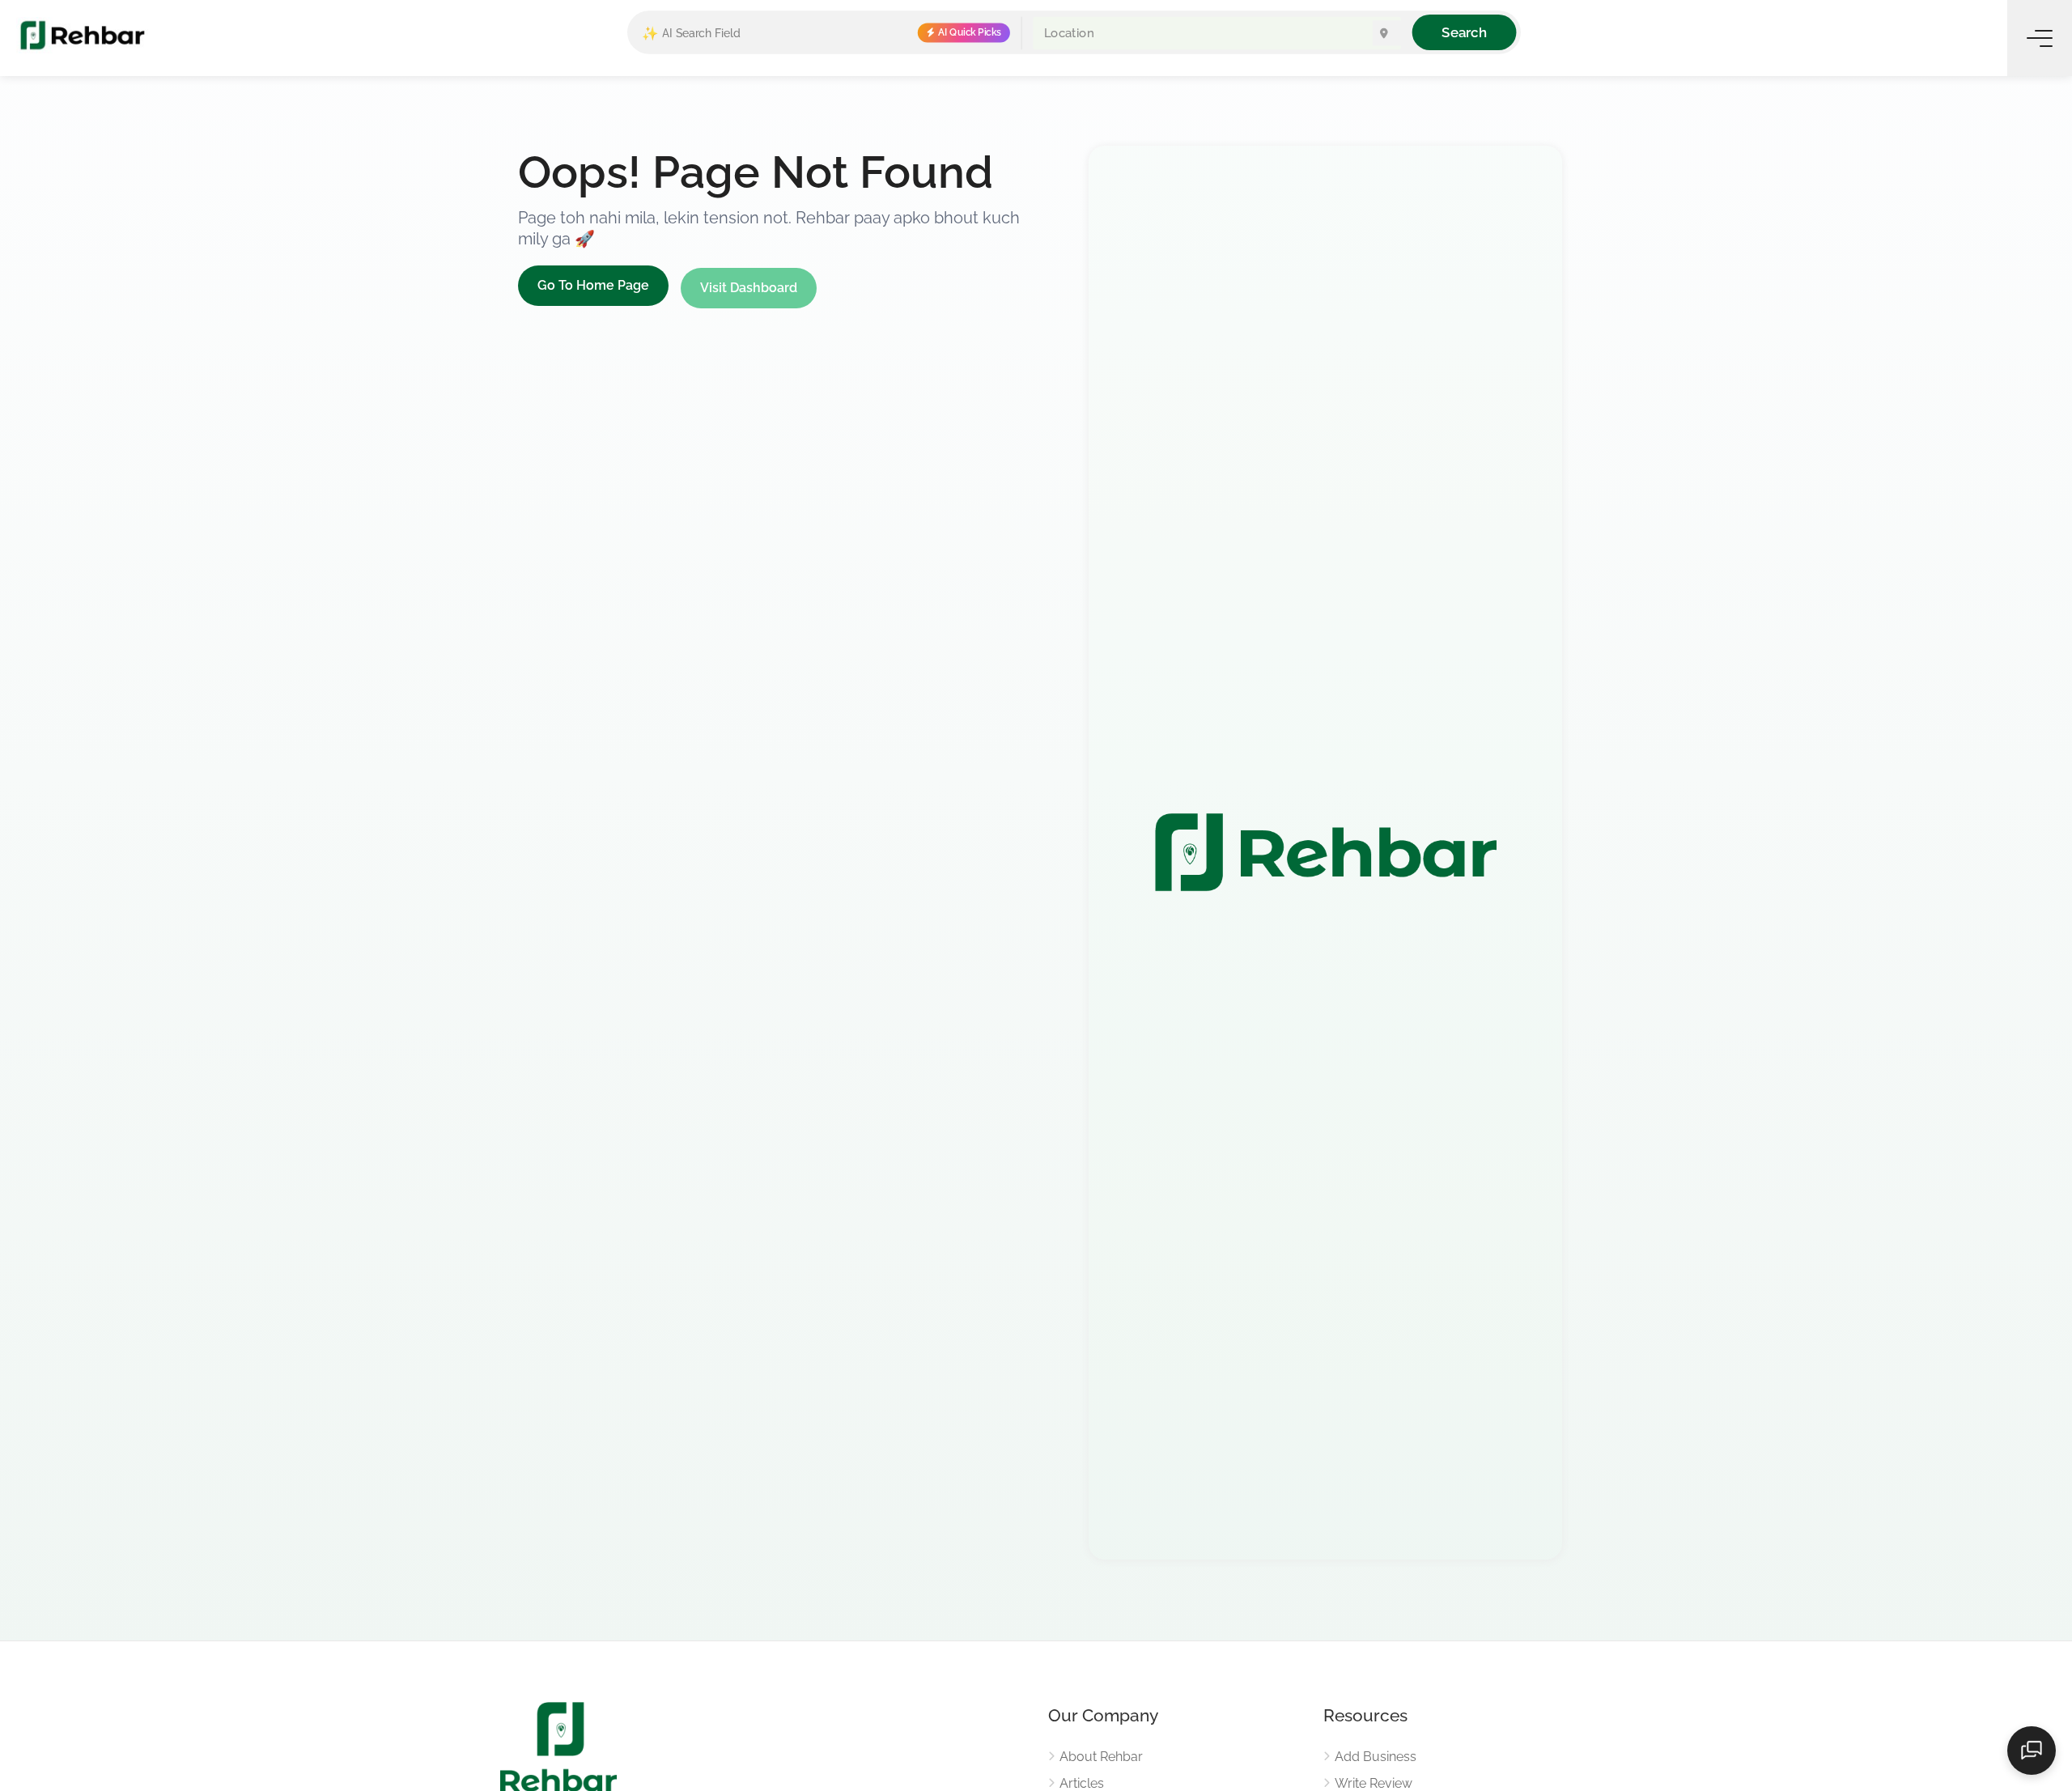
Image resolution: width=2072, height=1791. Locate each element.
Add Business (1376, 1757)
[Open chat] (2032, 1751)
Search (1464, 32)
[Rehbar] (82, 34)
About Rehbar (1101, 1757)
